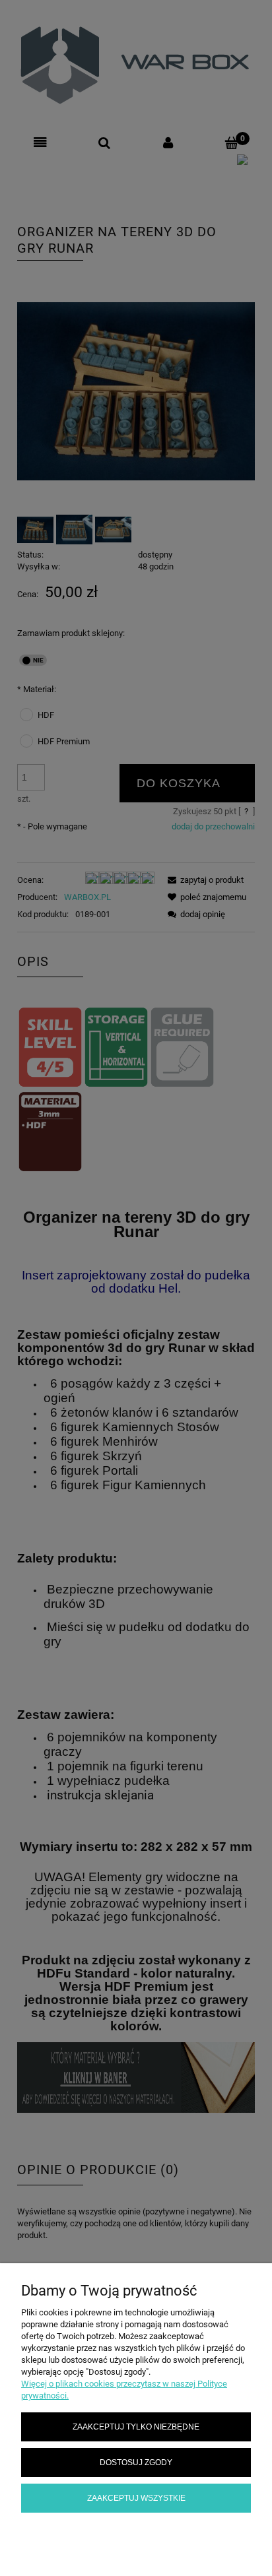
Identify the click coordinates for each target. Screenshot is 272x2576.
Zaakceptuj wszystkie (136, 2498)
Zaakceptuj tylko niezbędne (136, 2427)
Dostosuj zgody (136, 2462)
